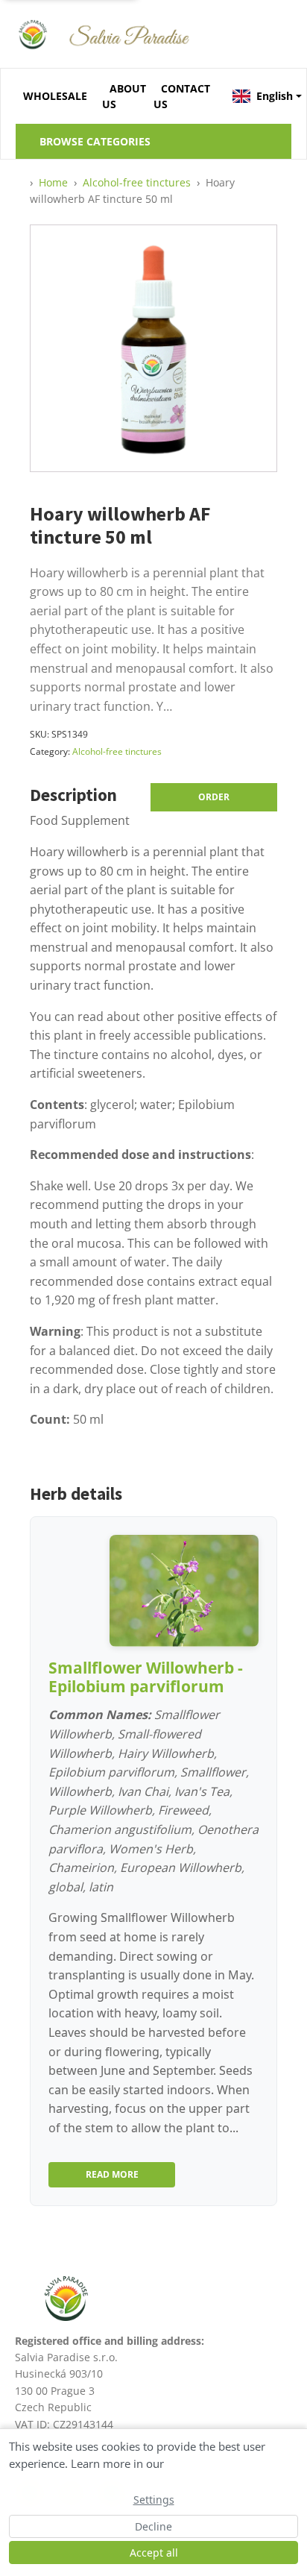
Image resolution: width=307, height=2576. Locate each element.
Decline (153, 2526)
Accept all (154, 2553)
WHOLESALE (55, 96)
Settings (154, 2500)
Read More (112, 2174)
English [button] (274, 96)
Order (214, 797)
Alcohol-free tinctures (117, 751)
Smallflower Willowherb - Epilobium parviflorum (146, 1677)
